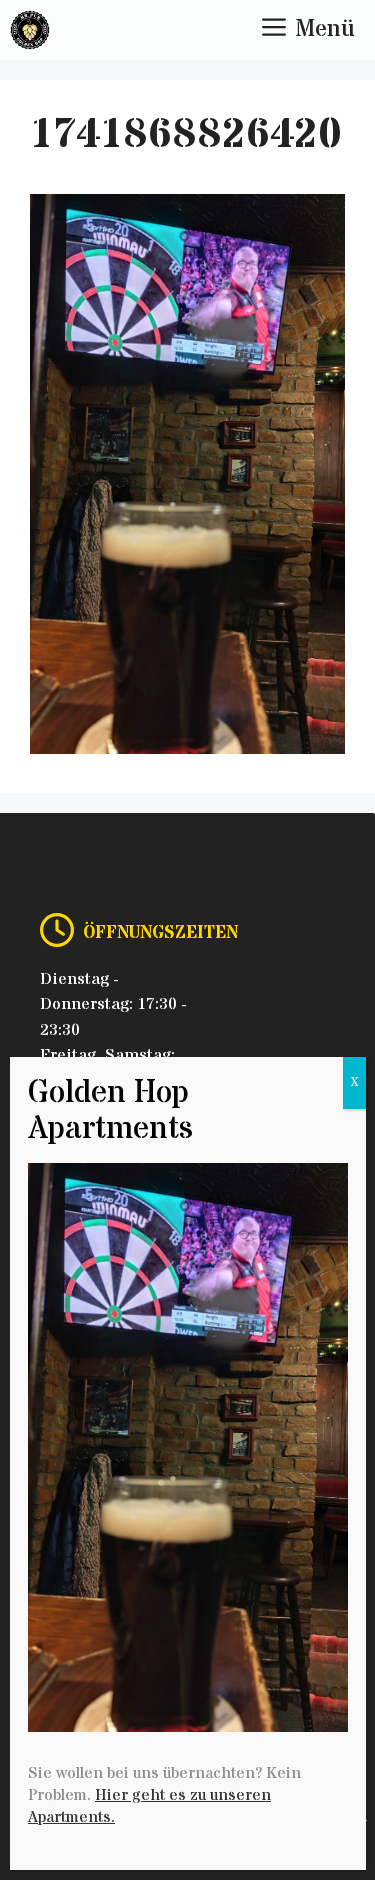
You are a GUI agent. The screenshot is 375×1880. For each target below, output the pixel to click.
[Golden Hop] (30, 30)
